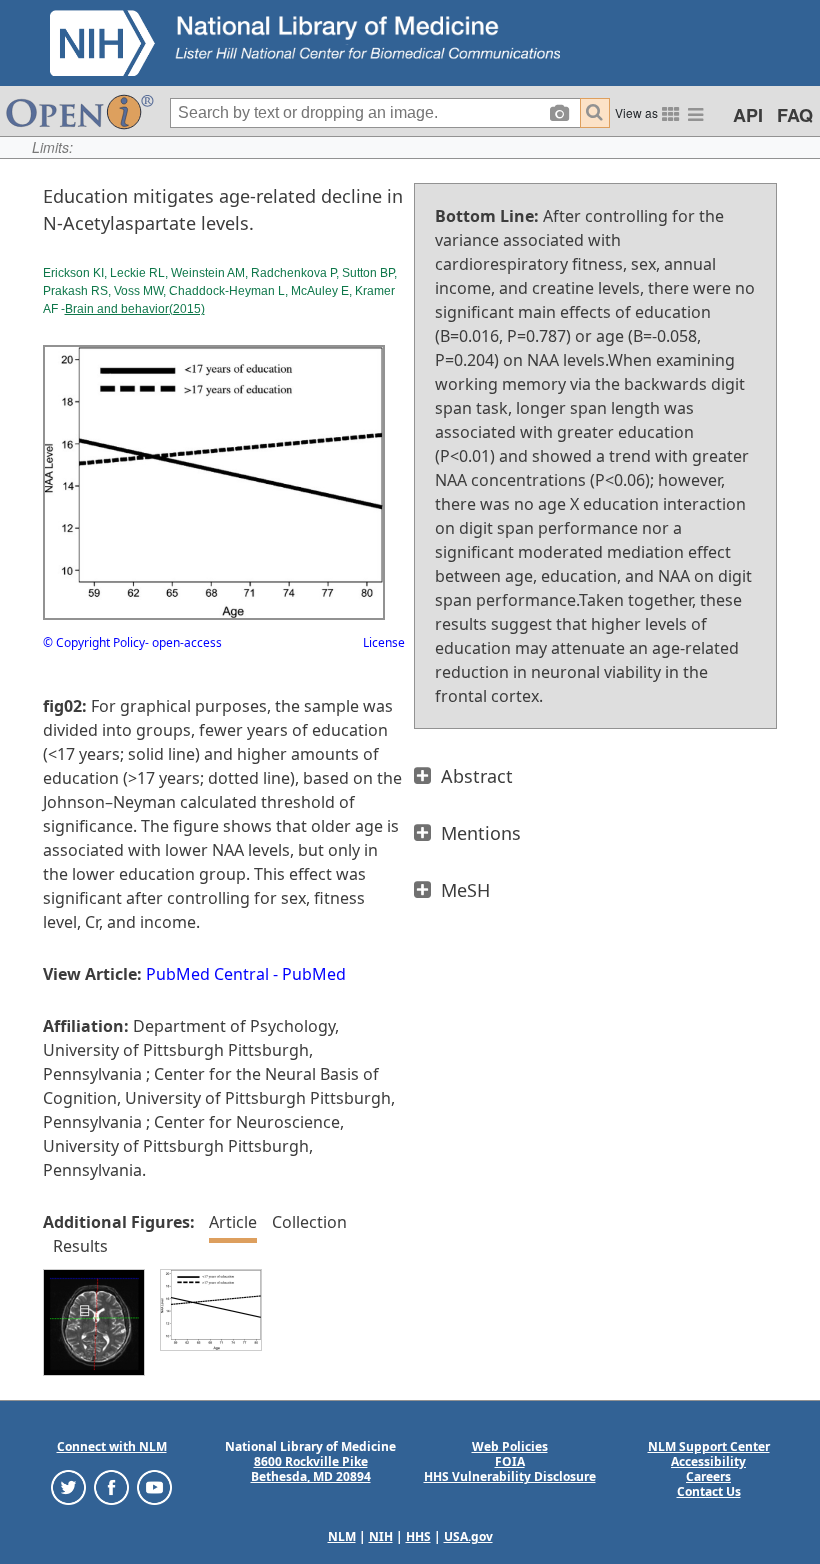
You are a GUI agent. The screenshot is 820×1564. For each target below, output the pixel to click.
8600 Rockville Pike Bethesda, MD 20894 (311, 1469)
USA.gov (468, 1536)
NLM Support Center (709, 1446)
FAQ (795, 115)
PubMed (314, 974)
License (384, 642)
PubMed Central (207, 974)
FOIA (510, 1461)
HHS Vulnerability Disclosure (510, 1476)
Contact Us (709, 1491)
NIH (381, 1536)
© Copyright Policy (94, 642)
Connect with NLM (112, 1446)
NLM (342, 1536)
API (748, 115)
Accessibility (708, 1461)
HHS (418, 1536)
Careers (708, 1476)
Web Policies (510, 1446)
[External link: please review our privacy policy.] (68, 1486)
